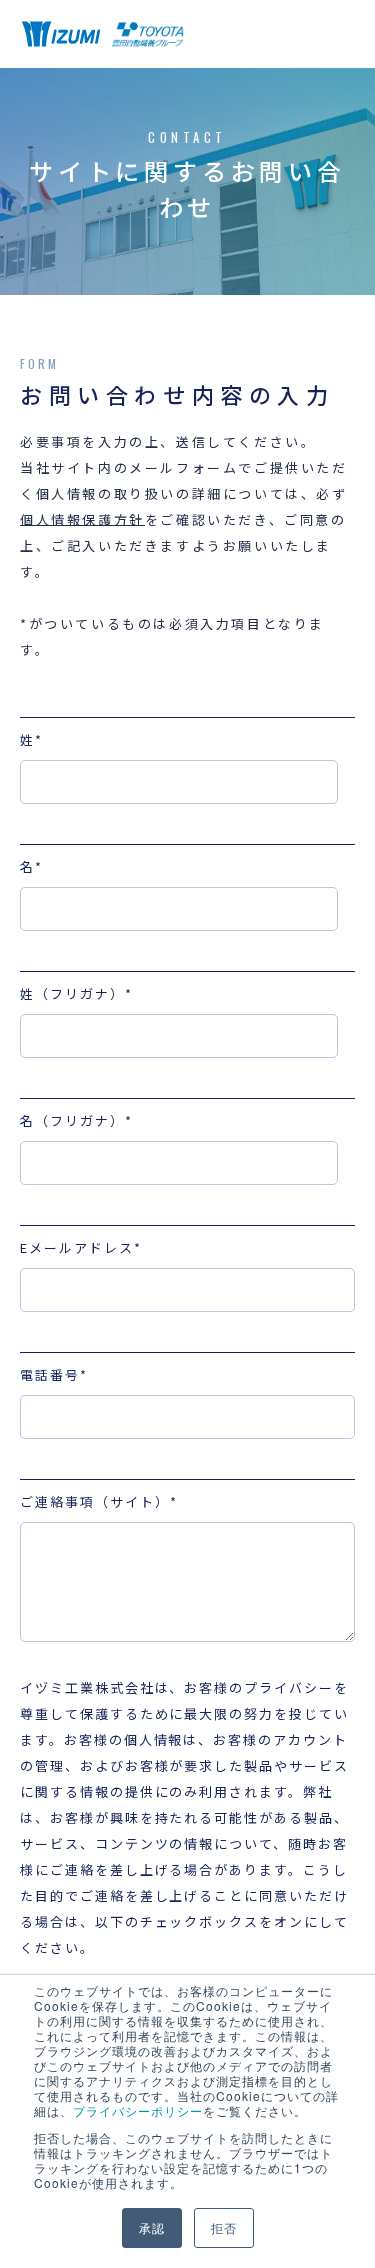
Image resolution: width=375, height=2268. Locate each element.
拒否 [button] (224, 2227)
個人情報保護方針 (82, 519)
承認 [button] (152, 2227)
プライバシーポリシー (138, 2110)
